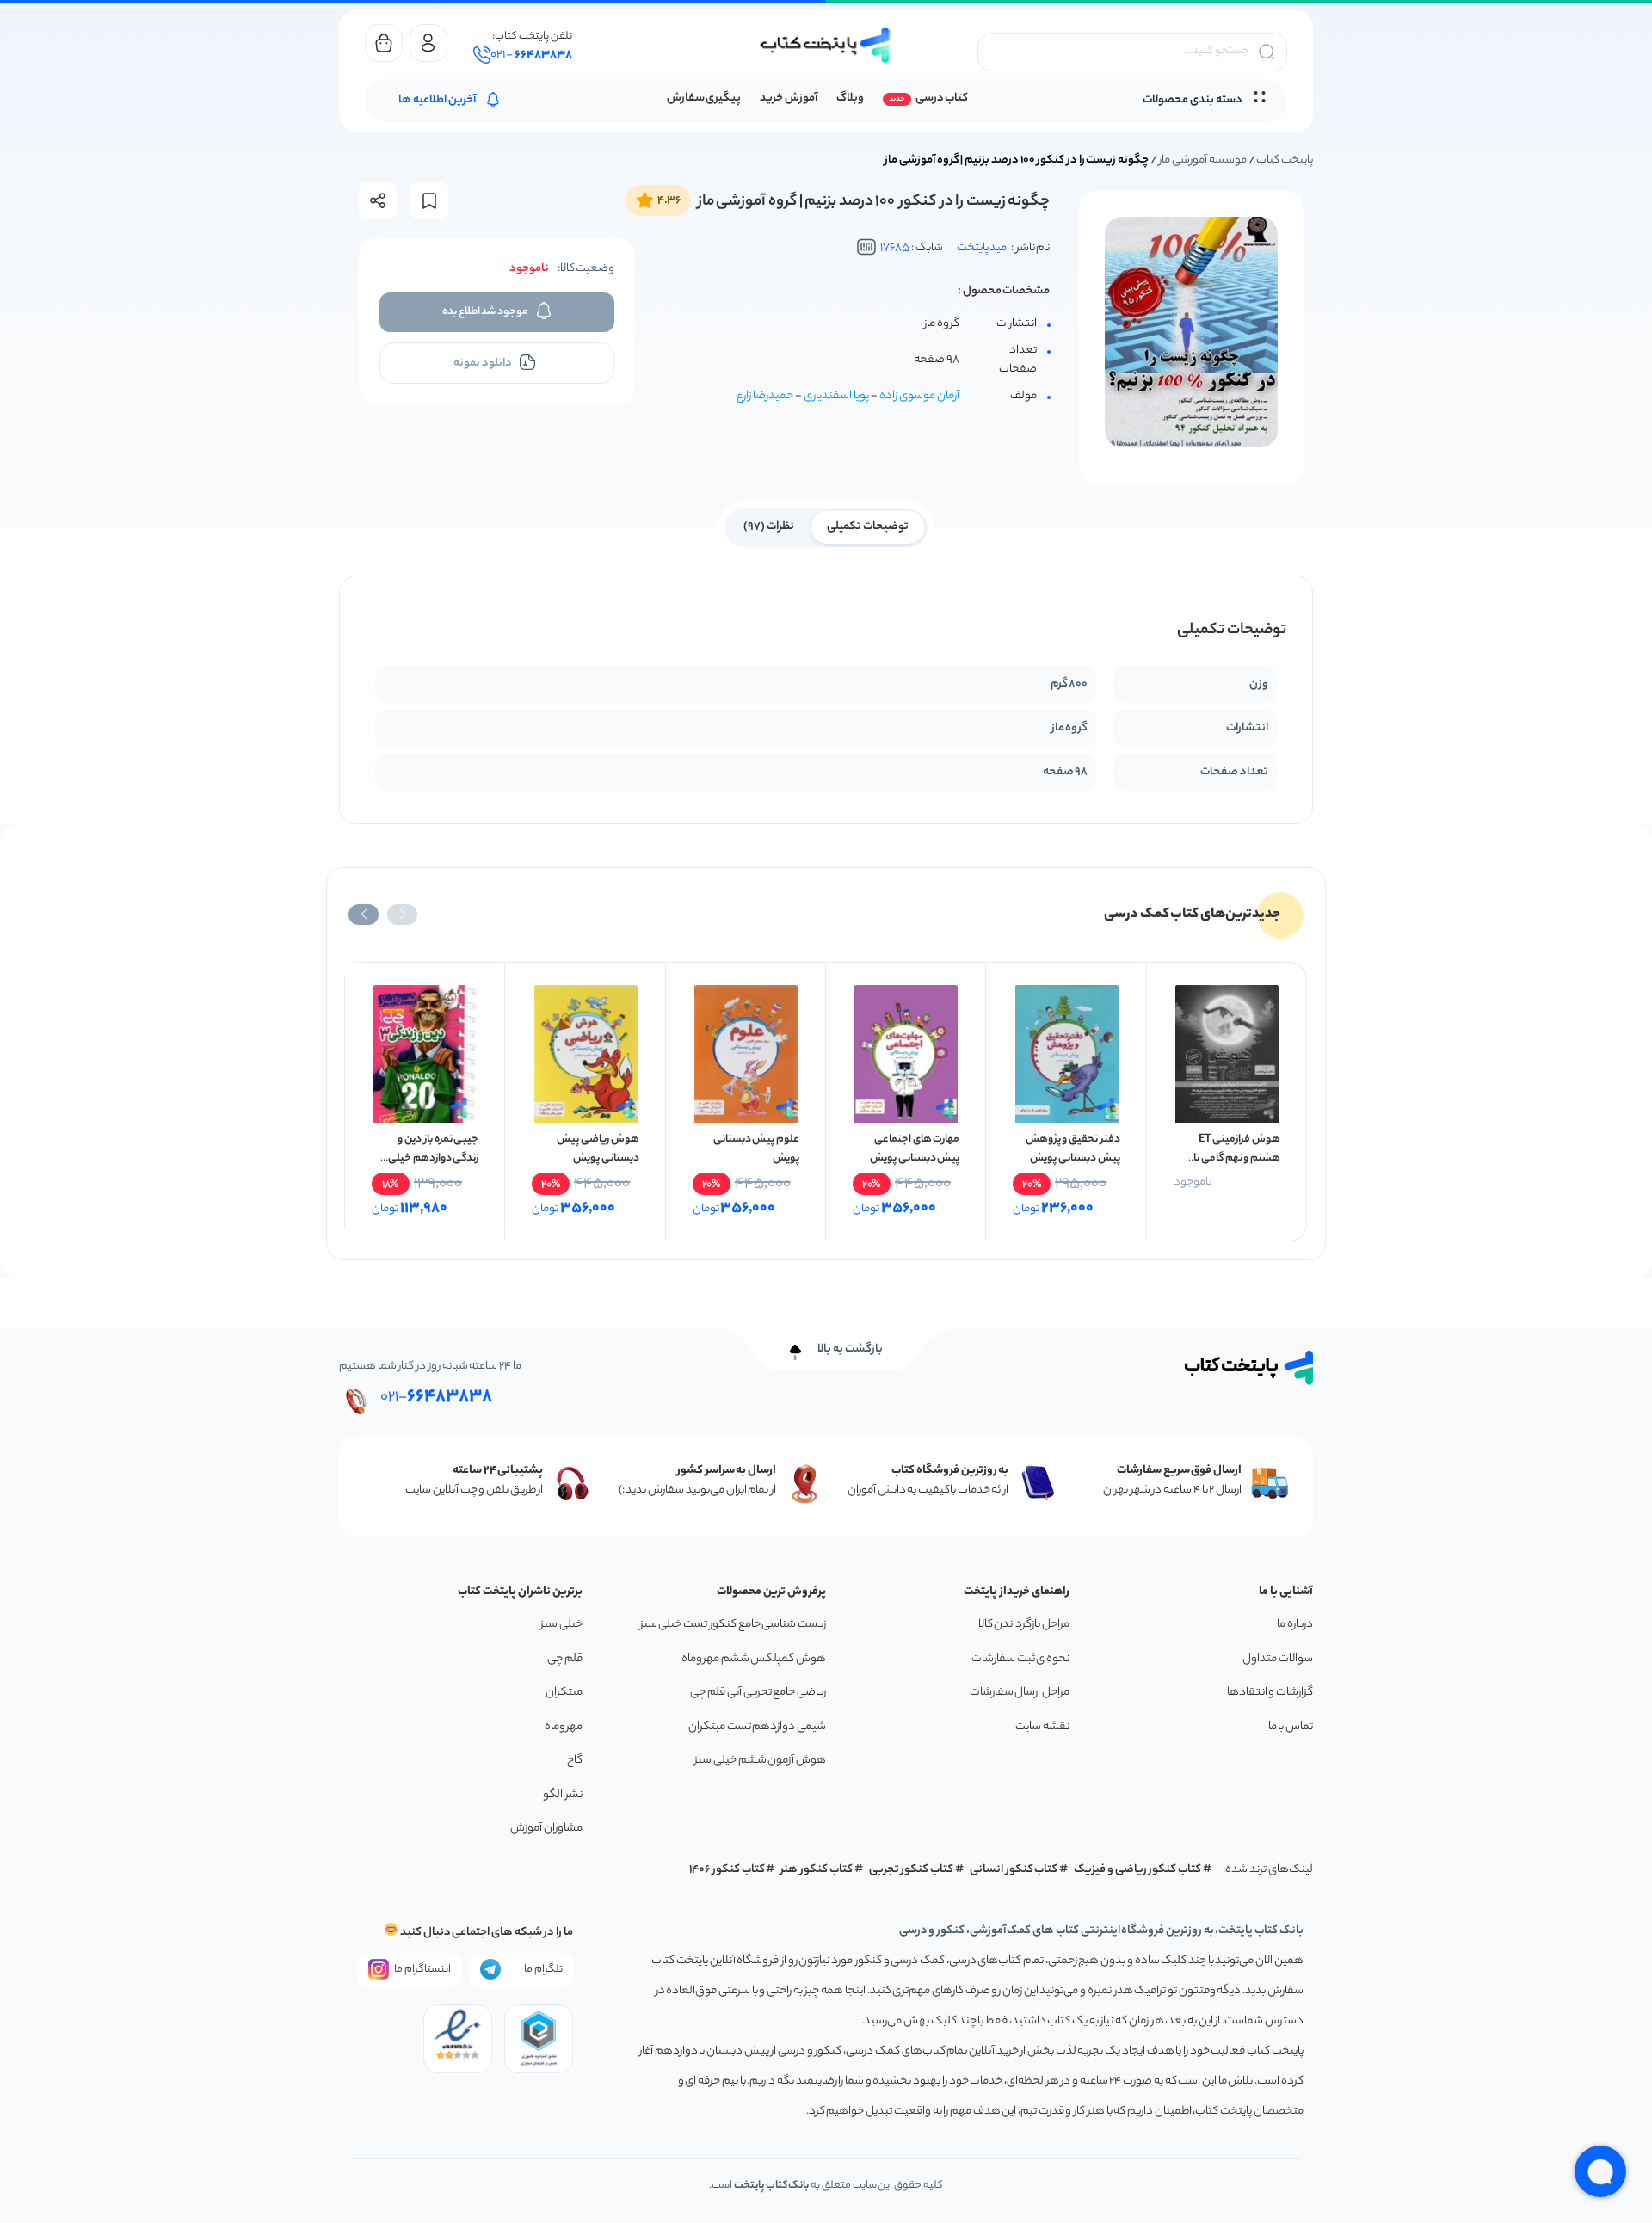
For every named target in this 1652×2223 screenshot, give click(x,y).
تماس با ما (1291, 1727)
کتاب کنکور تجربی (912, 1870)
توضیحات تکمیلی (868, 527)
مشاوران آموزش (546, 1829)
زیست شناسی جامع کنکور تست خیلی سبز (733, 1625)
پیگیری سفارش (704, 99)
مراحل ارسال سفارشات (1020, 1693)
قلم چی (565, 1659)
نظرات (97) (769, 527)
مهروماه (564, 1727)
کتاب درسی (942, 99)
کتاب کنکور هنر (817, 1870)
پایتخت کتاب (1285, 160)
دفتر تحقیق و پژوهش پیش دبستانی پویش (1073, 1149)
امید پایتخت (983, 248)
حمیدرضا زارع (765, 396)
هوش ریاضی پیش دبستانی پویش (598, 1149)
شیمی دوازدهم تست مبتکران (757, 1727)
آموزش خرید (789, 99)
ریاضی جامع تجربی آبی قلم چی (758, 1693)
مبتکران (564, 1693)
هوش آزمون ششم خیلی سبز (760, 1761)
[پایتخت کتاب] (826, 45)
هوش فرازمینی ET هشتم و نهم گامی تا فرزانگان (1237, 1158)
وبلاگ (850, 99)
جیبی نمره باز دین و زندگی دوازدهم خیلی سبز (433, 1158)
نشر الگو (563, 1795)
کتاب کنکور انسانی (1014, 1870)
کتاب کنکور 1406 (727, 1870)
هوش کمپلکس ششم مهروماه (754, 1659)
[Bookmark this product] (429, 201)
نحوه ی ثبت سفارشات (1020, 1659)
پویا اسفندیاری (836, 396)
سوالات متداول (1278, 1659)
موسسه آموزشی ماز (1202, 160)
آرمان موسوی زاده (919, 396)
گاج (575, 1761)
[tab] (868, 526)
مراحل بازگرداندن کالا (1024, 1625)
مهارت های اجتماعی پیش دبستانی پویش (915, 1149)
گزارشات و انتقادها (1270, 1693)
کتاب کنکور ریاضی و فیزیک (1137, 1870)
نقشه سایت (1042, 1727)
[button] (402, 914)
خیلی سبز (561, 1625)
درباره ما (1295, 1625)
